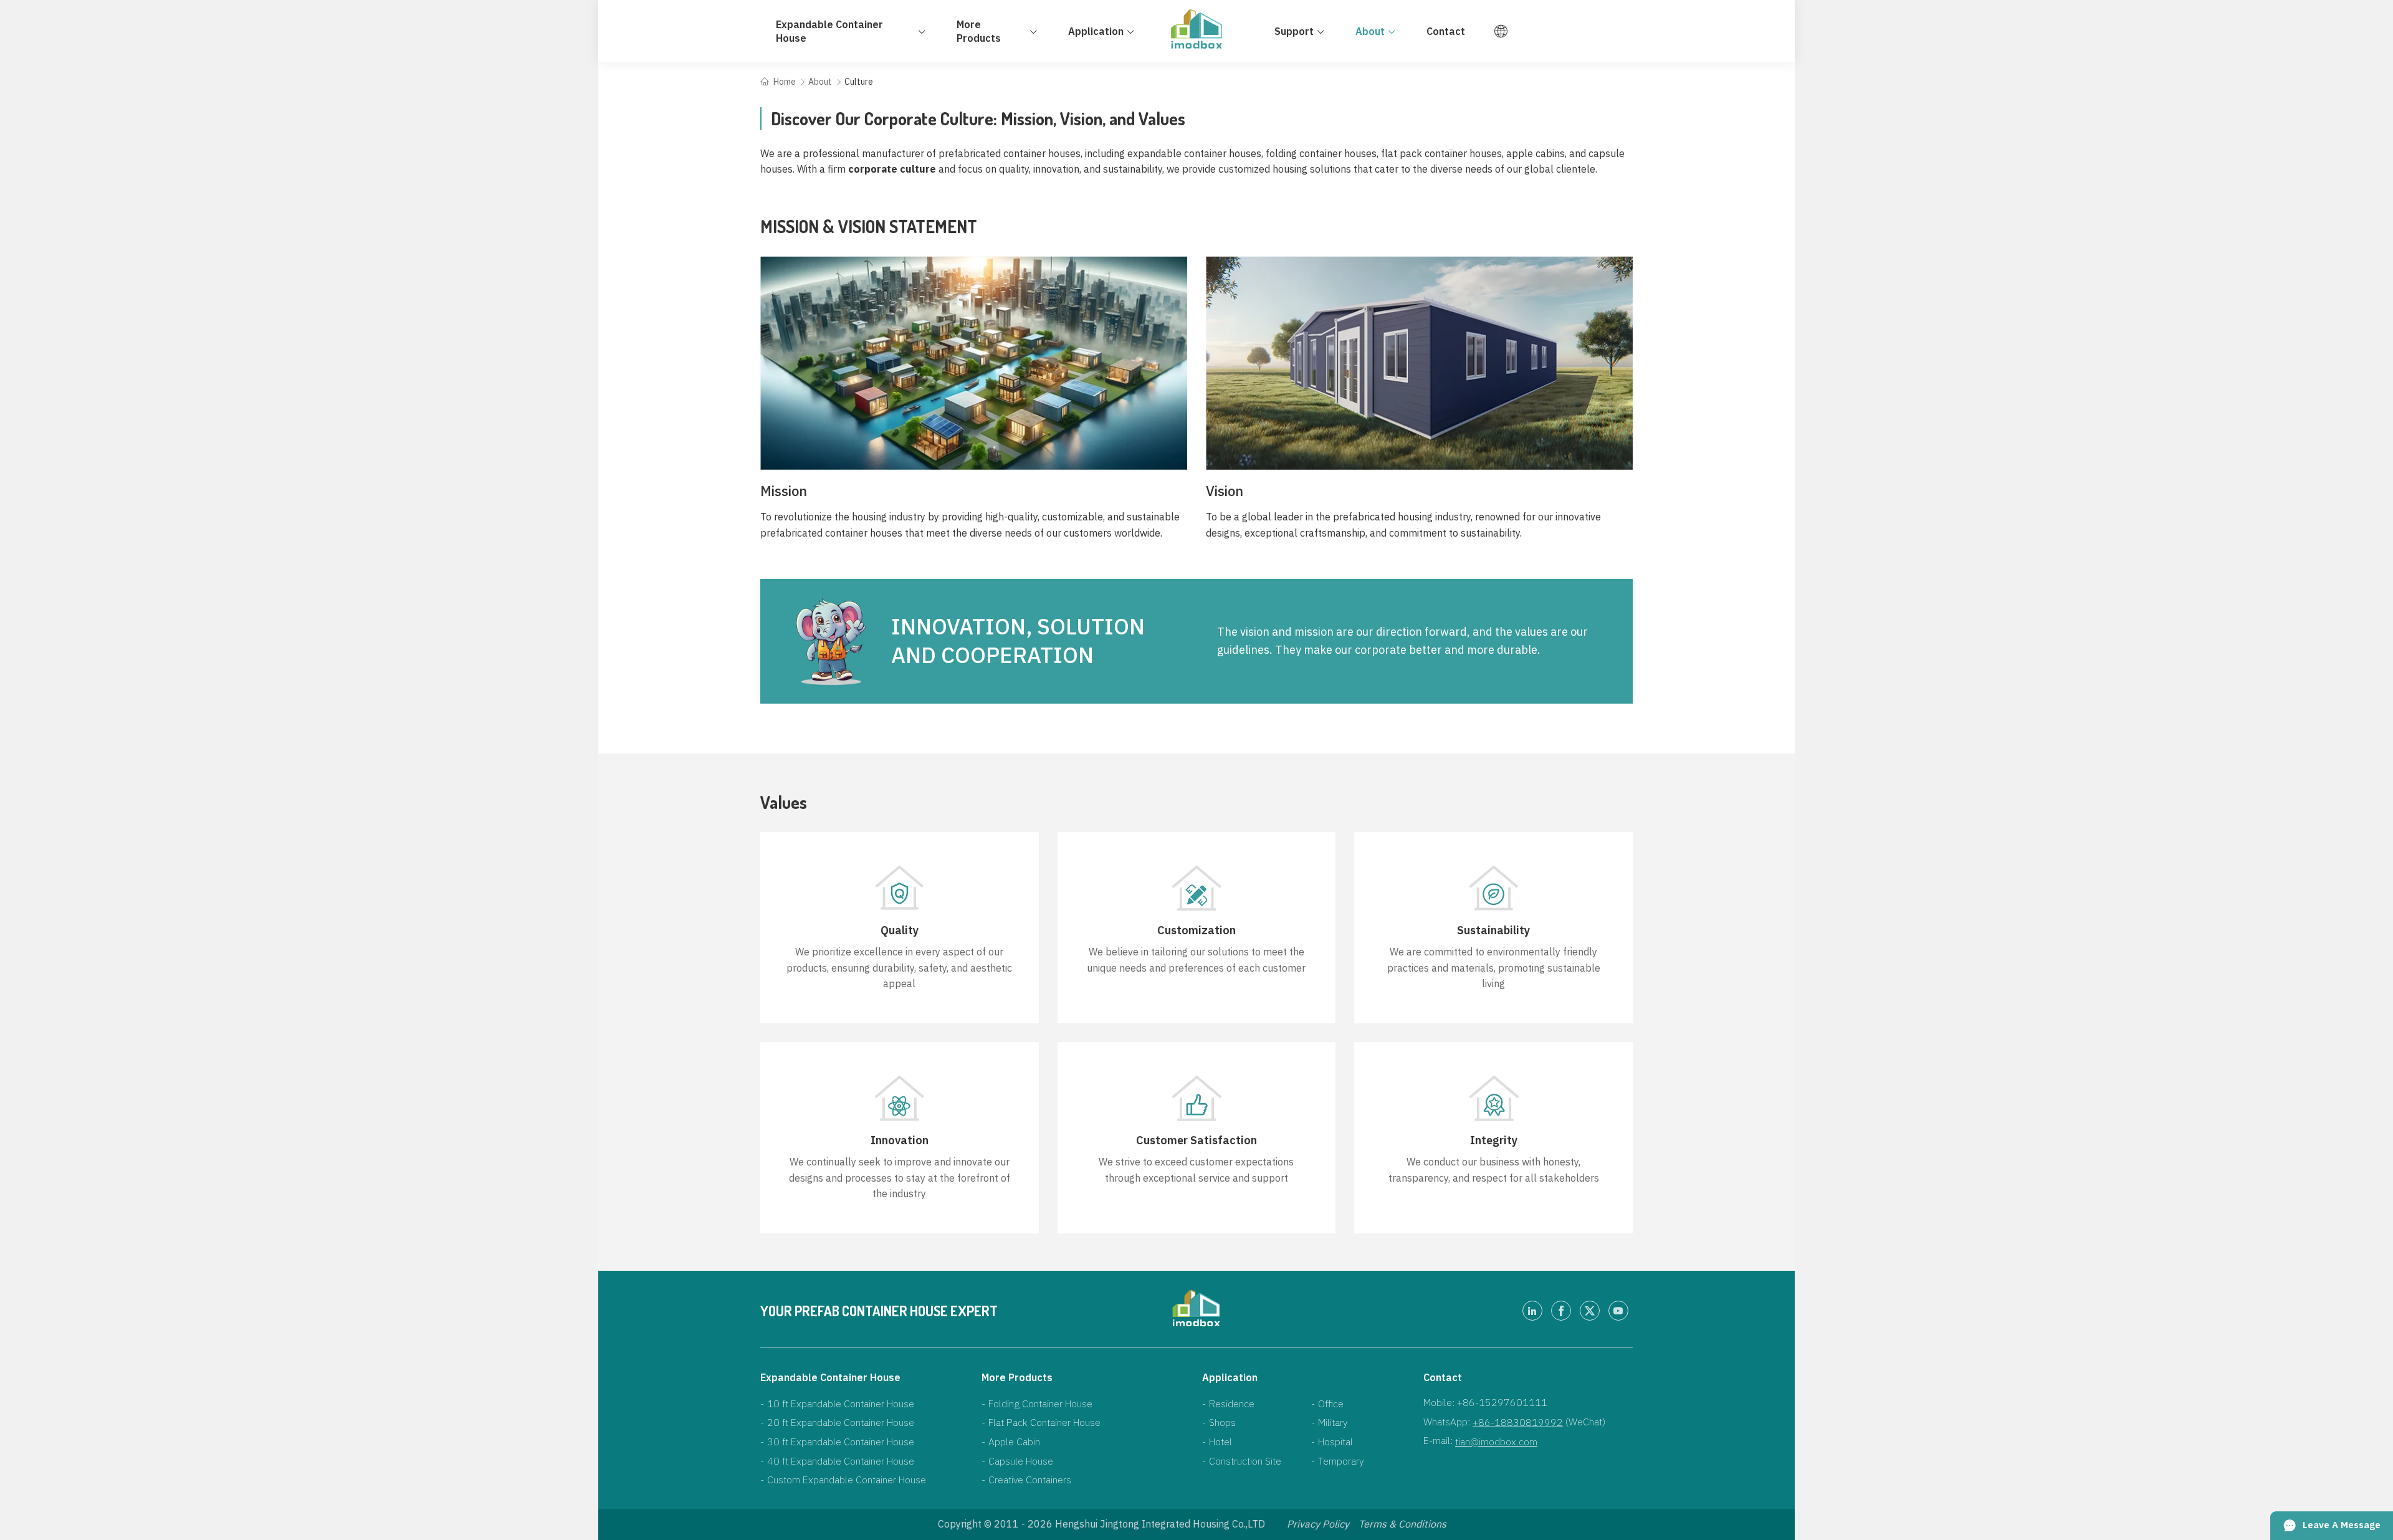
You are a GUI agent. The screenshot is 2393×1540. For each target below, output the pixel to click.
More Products (1017, 1377)
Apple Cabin (1014, 1442)
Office (1331, 1404)
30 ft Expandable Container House (841, 1442)
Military (1333, 1422)
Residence (1232, 1404)
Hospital (1335, 1442)
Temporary (1341, 1461)
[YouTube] (1618, 1311)
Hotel (1220, 1442)
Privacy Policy (1318, 1524)
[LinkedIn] (1532, 1311)
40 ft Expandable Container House (841, 1461)
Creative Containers (1030, 1480)
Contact (1443, 1377)
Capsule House (1021, 1461)
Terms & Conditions (1402, 1524)
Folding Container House (1040, 1404)
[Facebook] (1561, 1311)
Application (1230, 1377)
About (820, 82)
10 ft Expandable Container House (841, 1404)
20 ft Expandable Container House (841, 1422)
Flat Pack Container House (1044, 1422)
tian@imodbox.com (1496, 1442)
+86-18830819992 (1518, 1422)
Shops (1222, 1422)
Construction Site (1245, 1461)
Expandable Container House (830, 1377)
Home (785, 82)
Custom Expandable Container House (847, 1480)
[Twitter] (1590, 1311)
